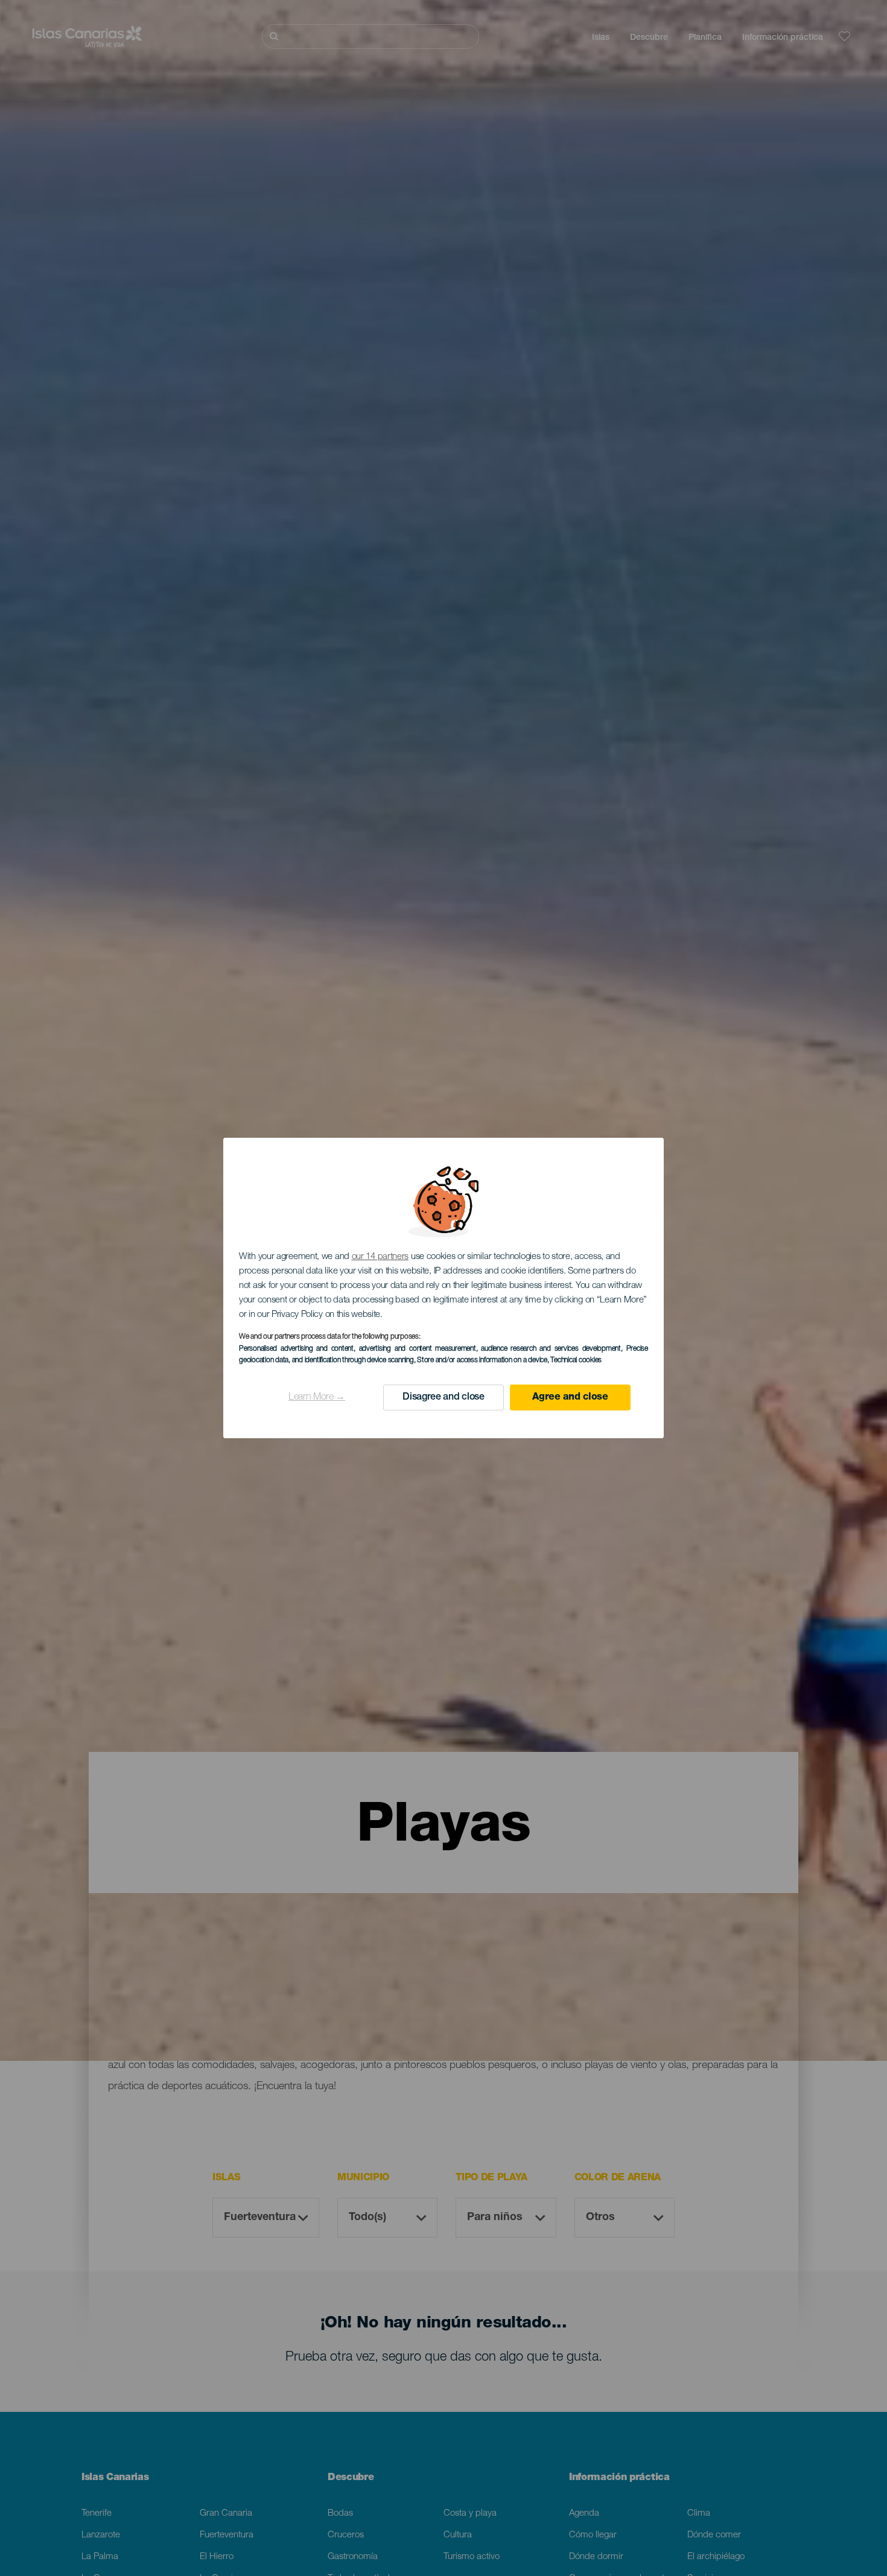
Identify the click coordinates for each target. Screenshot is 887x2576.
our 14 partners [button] (380, 1257)
